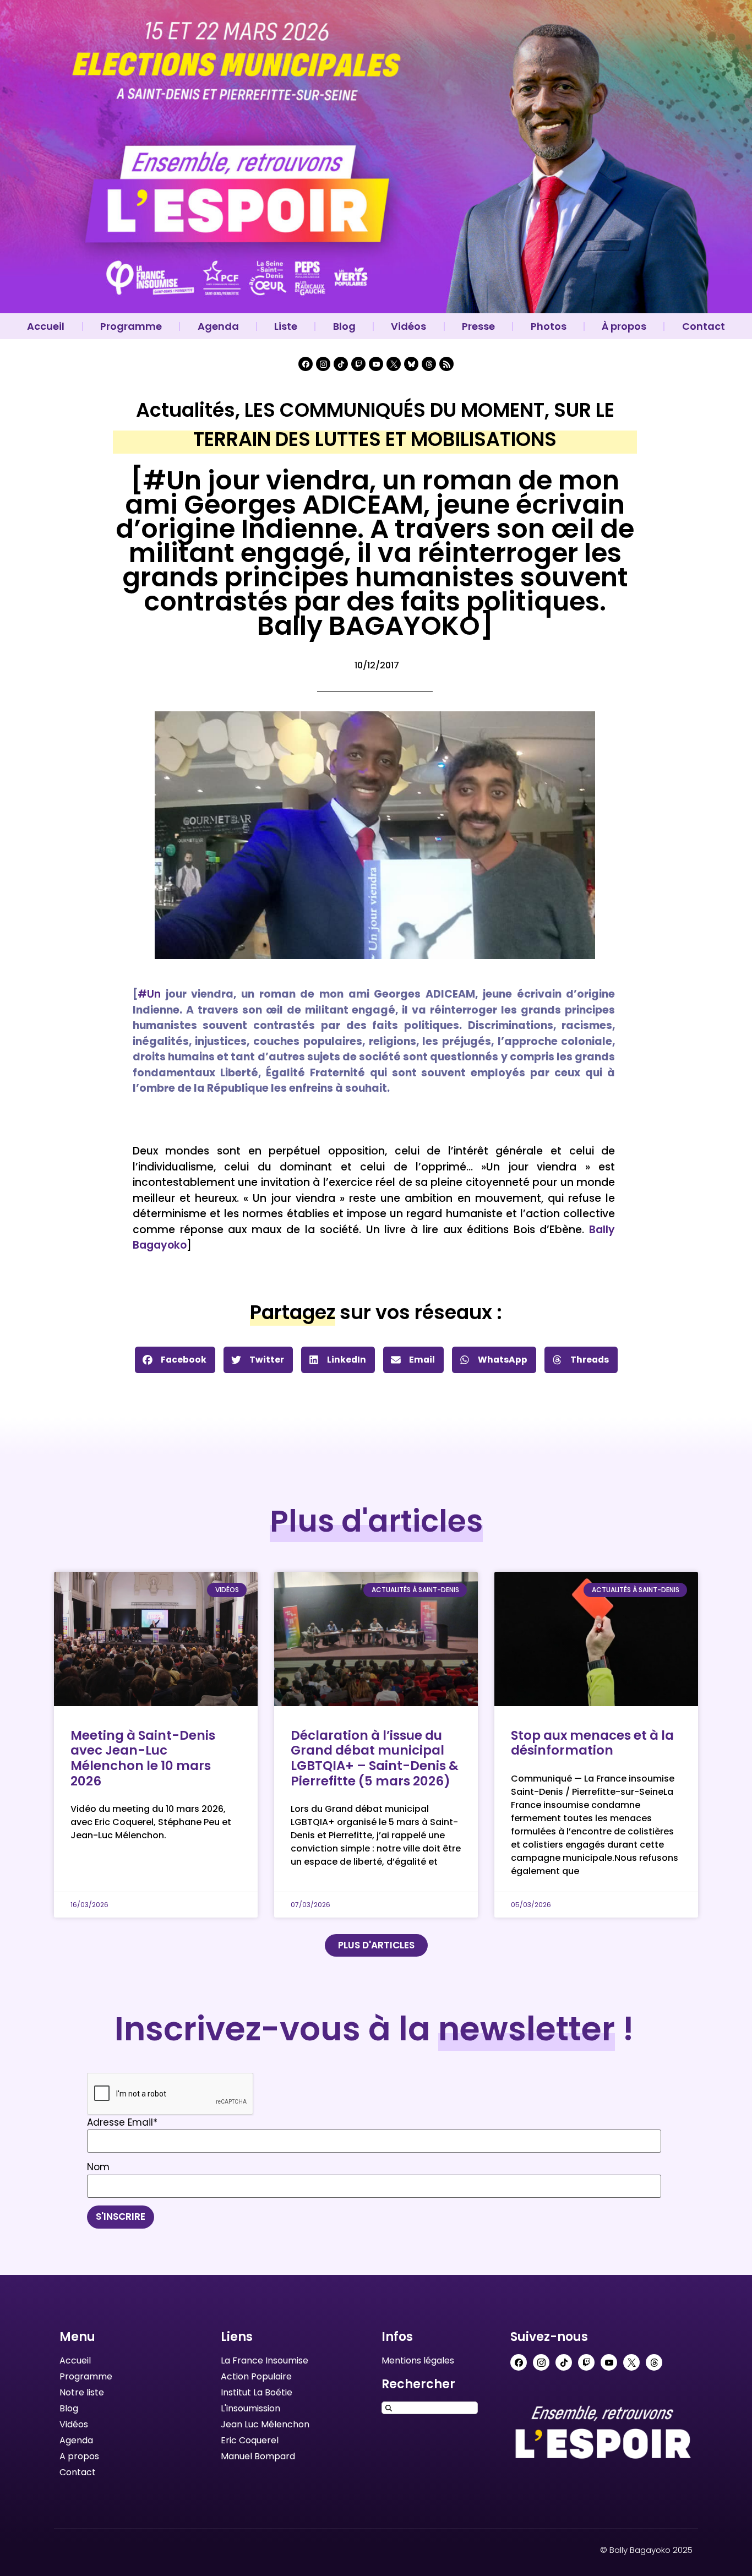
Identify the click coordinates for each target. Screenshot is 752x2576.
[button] (175, 1360)
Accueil (46, 326)
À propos (624, 326)
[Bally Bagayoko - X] (394, 364)
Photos (549, 326)
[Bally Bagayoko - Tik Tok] (341, 364)
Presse (478, 326)
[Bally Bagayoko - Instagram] (323, 364)
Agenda (218, 326)
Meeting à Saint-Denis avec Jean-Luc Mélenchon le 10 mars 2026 (143, 1758)
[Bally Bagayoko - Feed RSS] (446, 364)
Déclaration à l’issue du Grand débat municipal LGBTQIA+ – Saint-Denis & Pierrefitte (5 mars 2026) (375, 1758)
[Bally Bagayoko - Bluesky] (411, 364)
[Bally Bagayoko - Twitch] (358, 364)
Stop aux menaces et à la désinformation (592, 1743)
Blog (344, 326)
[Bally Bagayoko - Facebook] (306, 364)
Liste (286, 326)
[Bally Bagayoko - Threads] (429, 364)
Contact (704, 326)
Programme (131, 326)
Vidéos (408, 326)
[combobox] (430, 2408)
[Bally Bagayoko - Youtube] (376, 364)
